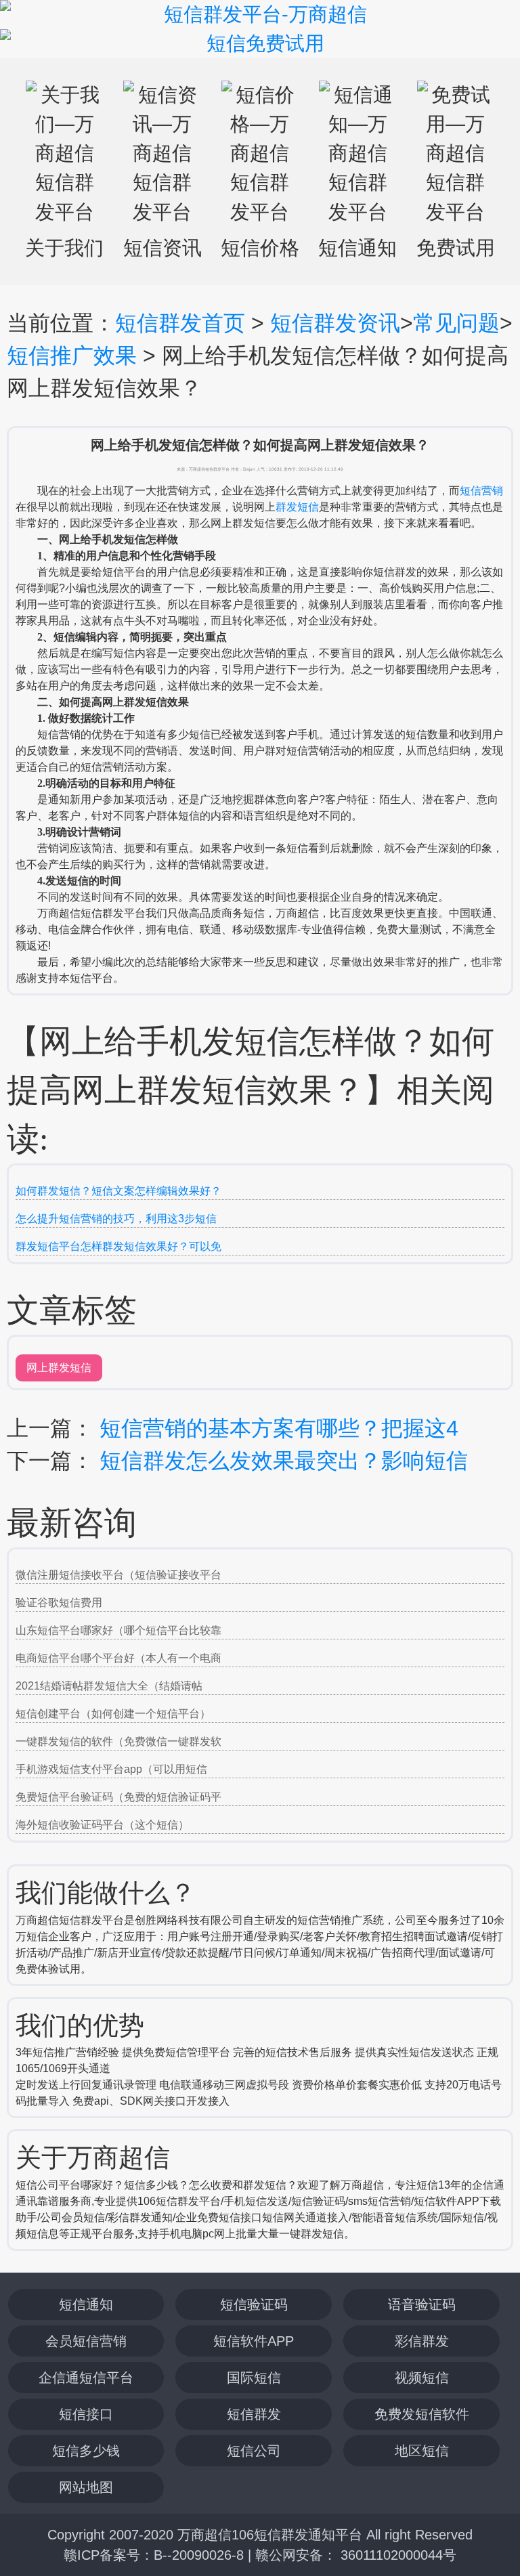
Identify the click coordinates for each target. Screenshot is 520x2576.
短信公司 (254, 2451)
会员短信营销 (86, 2341)
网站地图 (86, 2487)
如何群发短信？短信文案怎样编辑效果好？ (118, 1191)
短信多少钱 (86, 2451)
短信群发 (254, 2414)
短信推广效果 (72, 356)
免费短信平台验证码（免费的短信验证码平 (118, 1797)
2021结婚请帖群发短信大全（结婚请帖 (109, 1686)
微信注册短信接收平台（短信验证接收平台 (118, 1575)
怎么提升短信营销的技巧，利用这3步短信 (116, 1219)
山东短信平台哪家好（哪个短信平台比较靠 (118, 1630)
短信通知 (86, 2304)
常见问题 (456, 323)
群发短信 (297, 507)
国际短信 (254, 2378)
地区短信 (422, 2451)
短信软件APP (254, 2341)
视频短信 (422, 2378)
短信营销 (481, 491)
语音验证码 (422, 2304)
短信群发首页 (180, 323)
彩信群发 (422, 2341)
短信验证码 (254, 2304)
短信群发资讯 (335, 323)
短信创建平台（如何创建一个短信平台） (113, 1714)
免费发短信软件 (422, 2414)
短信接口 (86, 2414)
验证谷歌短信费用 (59, 1603)
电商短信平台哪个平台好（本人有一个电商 (118, 1658)
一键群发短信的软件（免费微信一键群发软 (118, 1741)
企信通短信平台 (86, 2378)
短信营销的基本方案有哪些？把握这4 (279, 1428)
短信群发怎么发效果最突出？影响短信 (284, 1461)
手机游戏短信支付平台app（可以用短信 (111, 1769)
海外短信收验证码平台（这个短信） (102, 1825)
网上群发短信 (59, 1368)
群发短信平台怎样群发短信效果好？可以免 (118, 1246)
